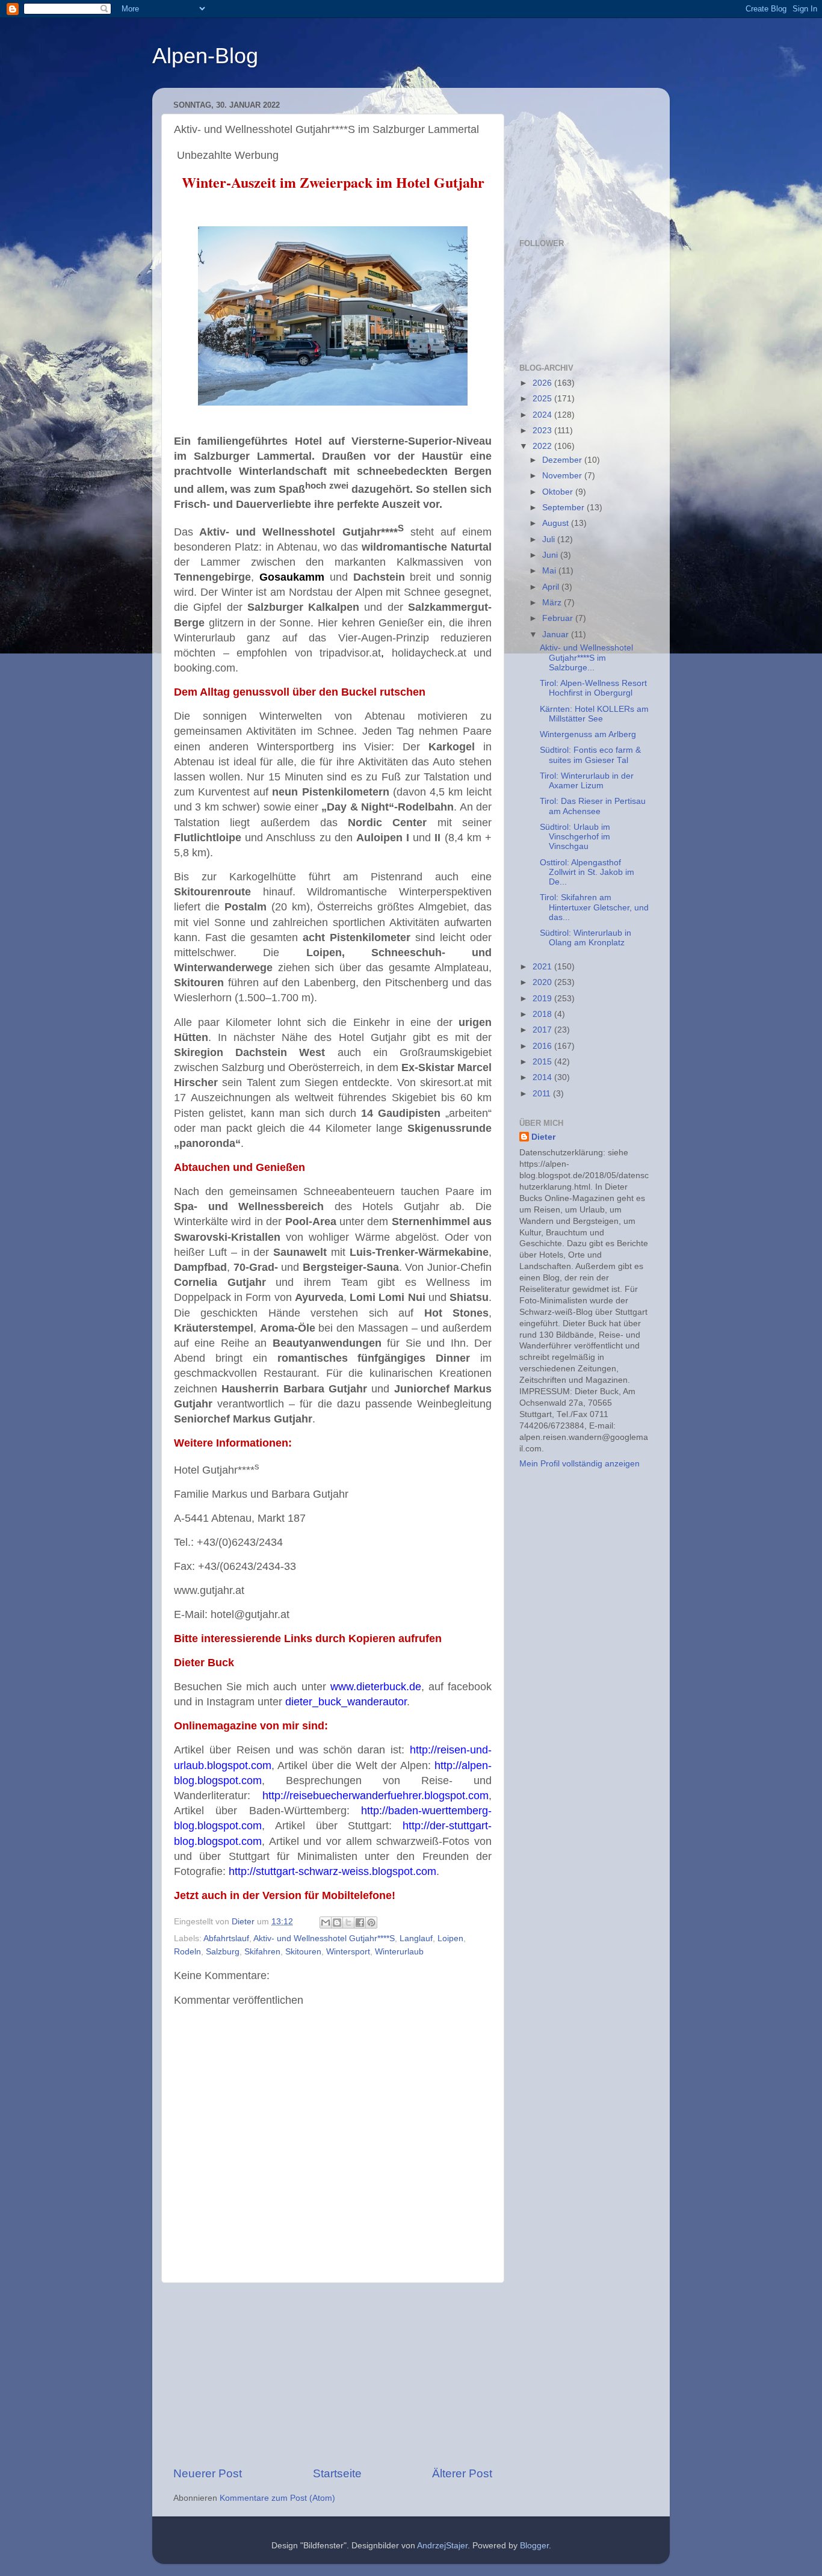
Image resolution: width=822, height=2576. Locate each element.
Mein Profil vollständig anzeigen (579, 1464)
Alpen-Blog (205, 56)
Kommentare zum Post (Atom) (277, 2498)
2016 (543, 1046)
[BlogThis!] (337, 1923)
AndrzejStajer (442, 2546)
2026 (543, 383)
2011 (543, 1094)
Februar (559, 618)
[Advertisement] (333, 2374)
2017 (543, 1030)
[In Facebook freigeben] (360, 1923)
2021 (543, 967)
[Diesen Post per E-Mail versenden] (326, 1923)
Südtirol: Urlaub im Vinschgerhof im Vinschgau (575, 837)
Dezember (563, 460)
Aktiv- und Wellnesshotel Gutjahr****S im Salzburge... (586, 657)
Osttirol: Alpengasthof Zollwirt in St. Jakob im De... (587, 872)
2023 (543, 431)
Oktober (559, 492)
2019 (543, 999)
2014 (543, 1077)
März (553, 603)
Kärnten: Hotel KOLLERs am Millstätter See (594, 714)
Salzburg (223, 1952)
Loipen (450, 1938)
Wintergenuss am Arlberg (588, 734)
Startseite (337, 2473)
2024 (543, 415)
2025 (543, 399)
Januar (557, 635)
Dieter (543, 1137)
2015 (543, 1062)
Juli (550, 539)
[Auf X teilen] (348, 1923)
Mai (550, 571)
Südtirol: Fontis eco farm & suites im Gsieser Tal (590, 755)
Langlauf (416, 1938)
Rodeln (187, 1952)
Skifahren (262, 1952)
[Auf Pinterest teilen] (371, 1923)
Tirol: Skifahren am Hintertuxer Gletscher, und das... (594, 907)
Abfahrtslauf (226, 1938)
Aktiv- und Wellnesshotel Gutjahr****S (324, 1938)
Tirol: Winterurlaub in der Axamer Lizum (587, 781)
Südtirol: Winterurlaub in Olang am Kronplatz (586, 938)
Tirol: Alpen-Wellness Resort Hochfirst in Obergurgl (593, 688)
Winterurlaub (399, 1952)
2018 (543, 1014)
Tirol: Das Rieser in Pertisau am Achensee (593, 806)
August (557, 523)
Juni (551, 555)
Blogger (534, 2546)
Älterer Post (462, 2473)
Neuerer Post (208, 2473)
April (552, 587)
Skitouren (303, 1952)
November (563, 476)
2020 (543, 982)
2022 (543, 446)
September (564, 508)
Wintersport (348, 1952)
